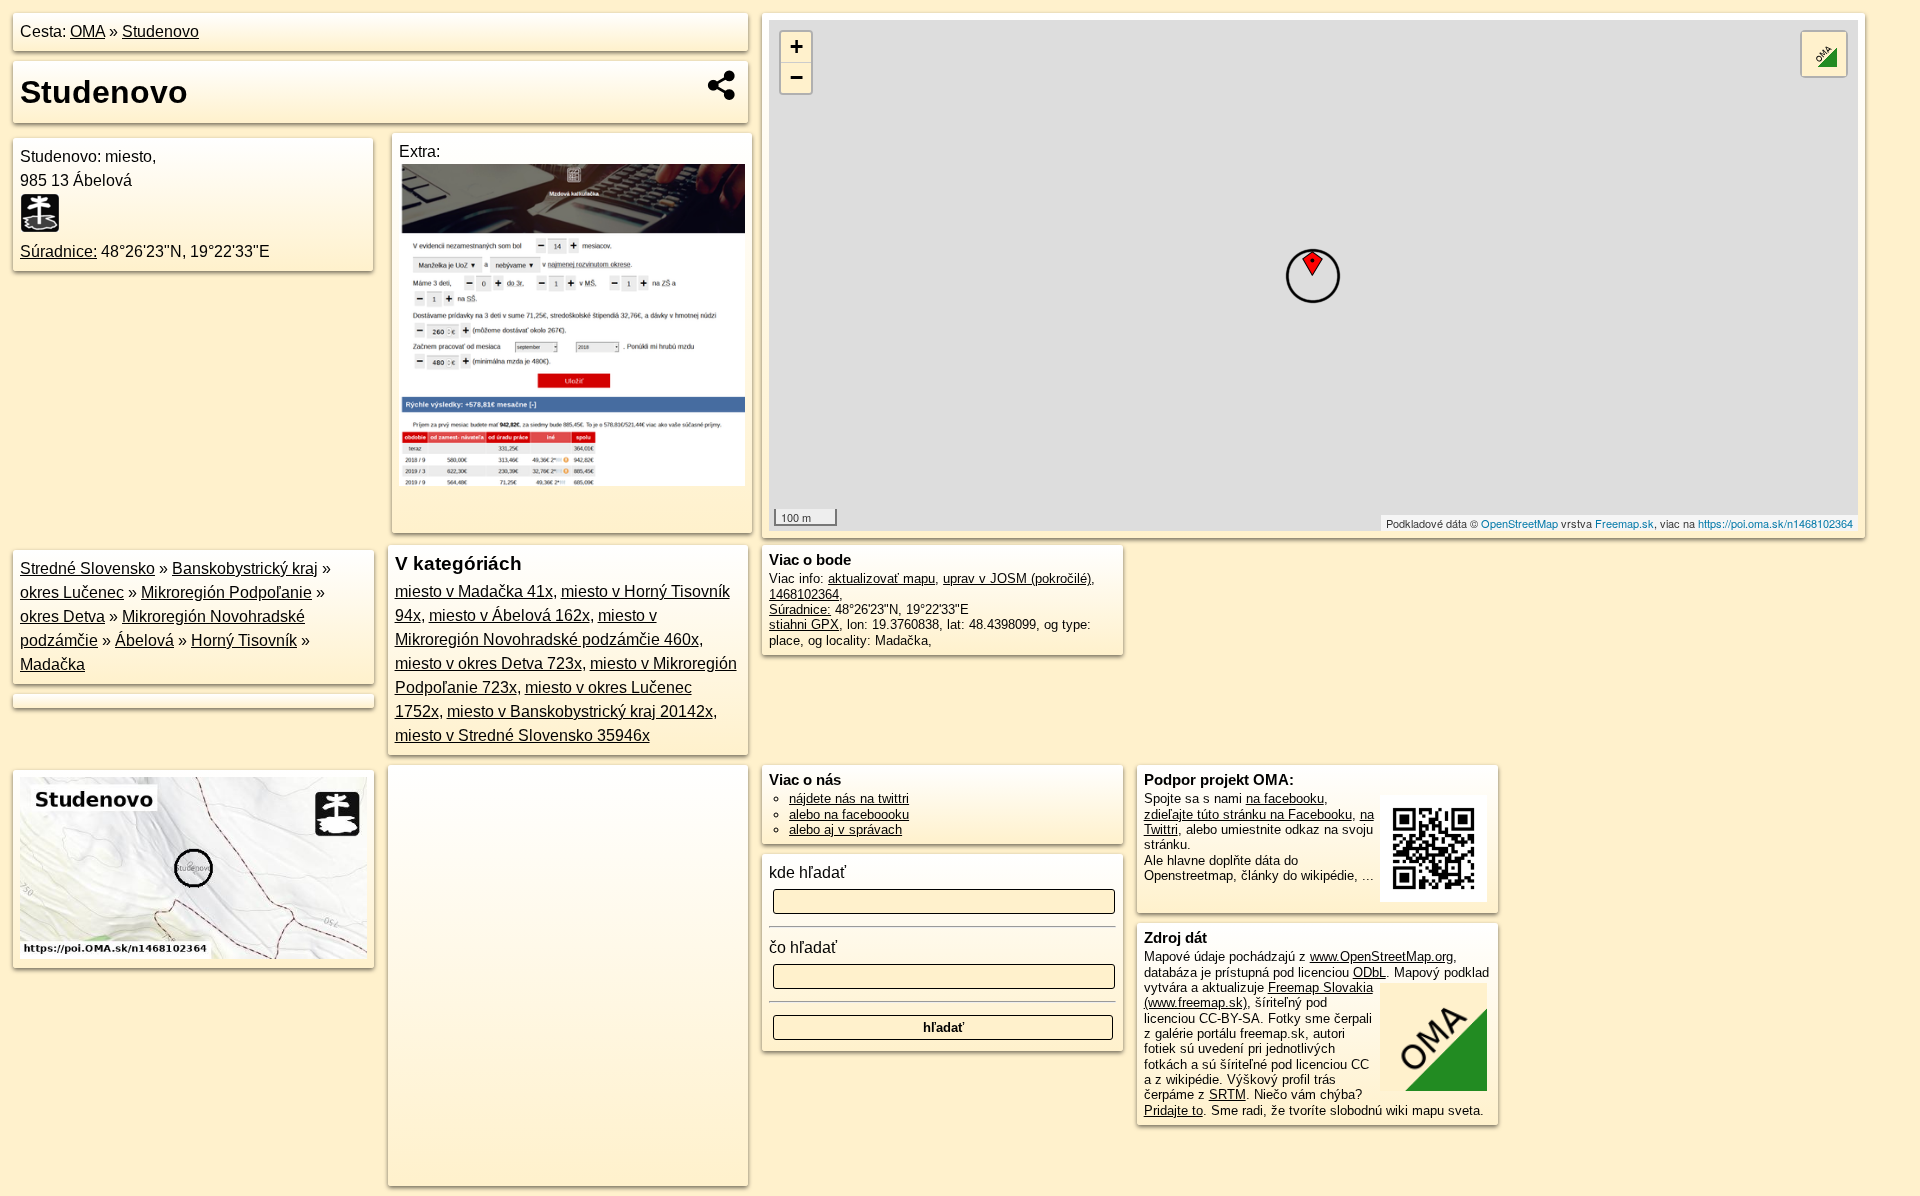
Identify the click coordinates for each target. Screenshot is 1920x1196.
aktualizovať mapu (881, 578)
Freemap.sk (1624, 523)
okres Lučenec (72, 592)
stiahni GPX (804, 624)
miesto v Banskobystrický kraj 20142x (580, 711)
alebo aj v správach (845, 829)
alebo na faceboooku (849, 814)
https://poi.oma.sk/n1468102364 (1775, 523)
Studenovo (160, 31)
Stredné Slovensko (87, 568)
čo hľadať (803, 947)
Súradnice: (58, 251)
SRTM (1227, 1094)
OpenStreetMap (1519, 523)
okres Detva (62, 616)
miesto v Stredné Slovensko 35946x (522, 735)
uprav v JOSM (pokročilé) (1017, 578)
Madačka (52, 664)
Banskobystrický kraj (245, 568)
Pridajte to (1173, 1110)
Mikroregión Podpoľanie (226, 592)
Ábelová (144, 640)
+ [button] (796, 46)
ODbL (1369, 972)
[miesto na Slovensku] (46, 213)
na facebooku (1285, 798)
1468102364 (804, 594)
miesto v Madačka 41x (474, 591)
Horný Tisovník (244, 640)
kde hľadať (807, 872)
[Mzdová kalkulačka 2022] (572, 480)
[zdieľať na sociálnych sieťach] (722, 85)
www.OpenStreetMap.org (1381, 956)
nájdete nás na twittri (849, 798)
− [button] (796, 77)
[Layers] (1824, 54)
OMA (87, 31)
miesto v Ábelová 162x (509, 615)
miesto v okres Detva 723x (488, 663)
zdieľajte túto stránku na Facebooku (1248, 814)
